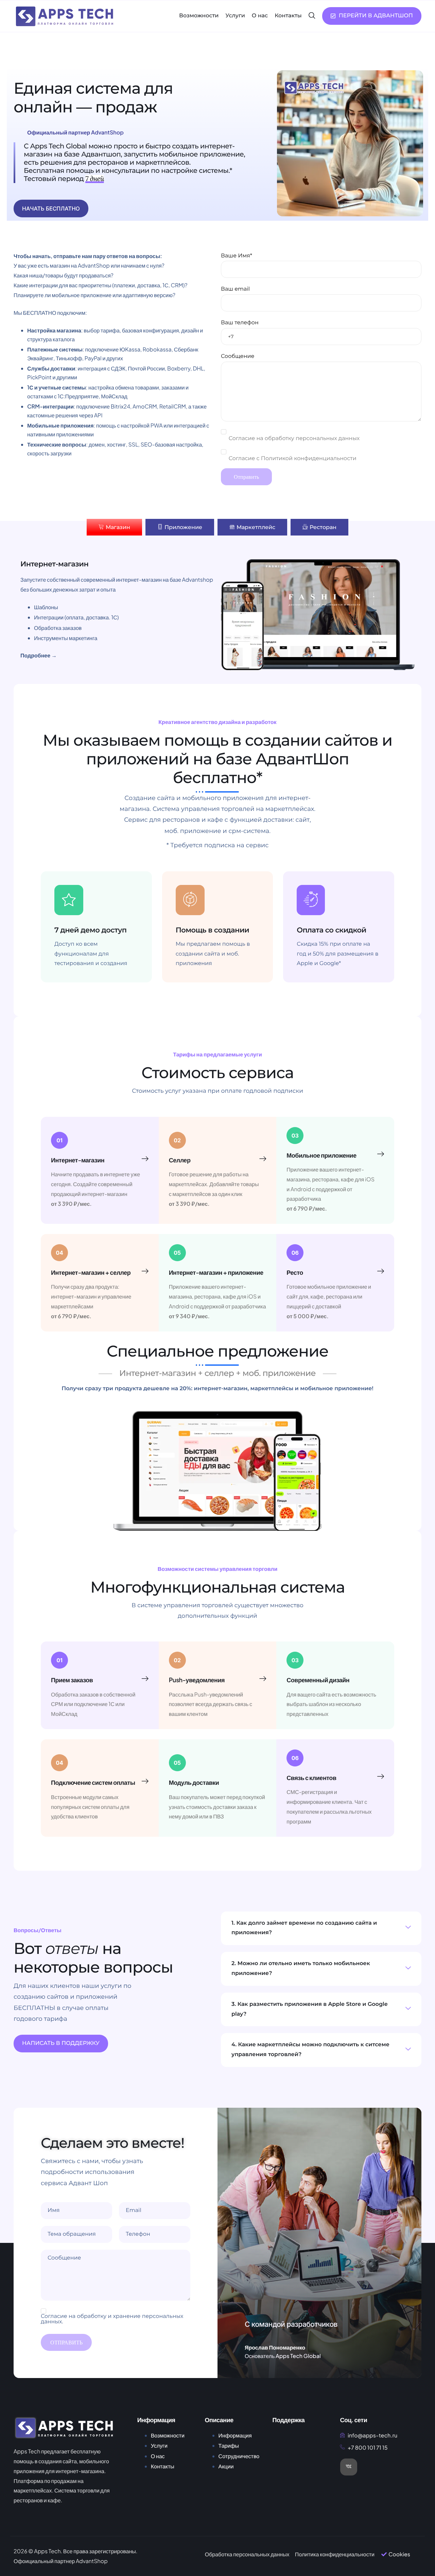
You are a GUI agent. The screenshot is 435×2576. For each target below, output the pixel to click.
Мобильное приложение (321, 1155)
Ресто (295, 1272)
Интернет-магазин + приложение (216, 1272)
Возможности (199, 16)
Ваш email (235, 289)
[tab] (114, 527)
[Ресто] (381, 1271)
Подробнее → (39, 655)
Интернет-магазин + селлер (91, 1272)
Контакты (288, 16)
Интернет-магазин (78, 1160)
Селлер (180, 1160)
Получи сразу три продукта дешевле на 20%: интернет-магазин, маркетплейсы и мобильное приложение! (217, 1389)
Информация (235, 2435)
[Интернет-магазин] (145, 1159)
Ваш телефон (240, 323)
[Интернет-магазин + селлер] (145, 1271)
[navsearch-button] (312, 16)
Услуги (235, 16)
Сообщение (238, 356)
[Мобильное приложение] (381, 1154)
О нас (260, 16)
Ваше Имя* (237, 256)
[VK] (349, 2467)
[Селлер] (263, 1159)
